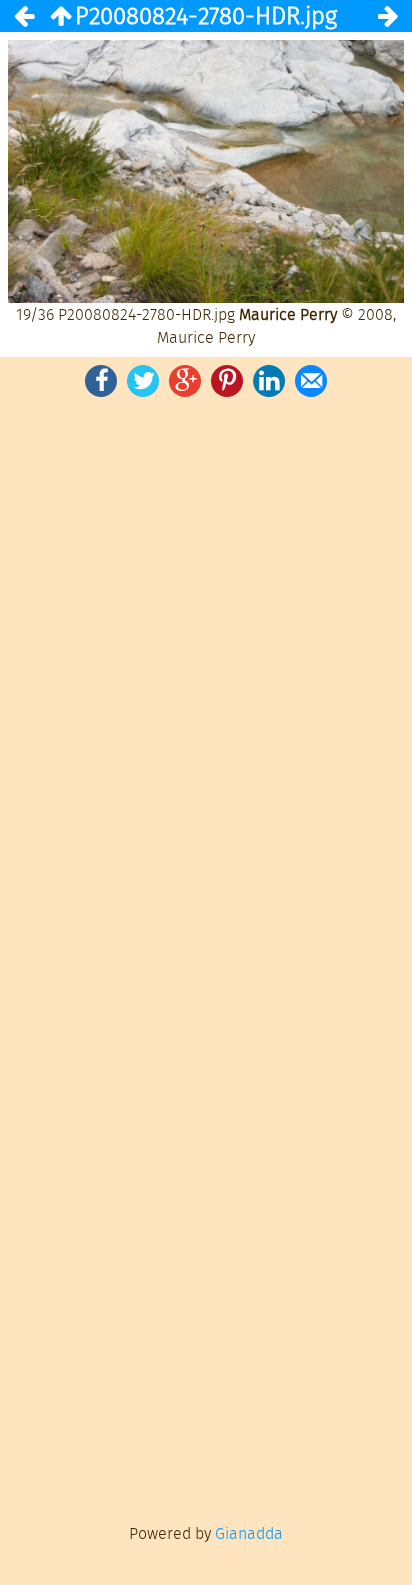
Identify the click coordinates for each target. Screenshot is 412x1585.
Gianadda (249, 1533)
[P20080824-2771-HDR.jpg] (24, 16)
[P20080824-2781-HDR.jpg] (388, 16)
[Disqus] (206, 678)
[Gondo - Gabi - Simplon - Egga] (60, 16)
